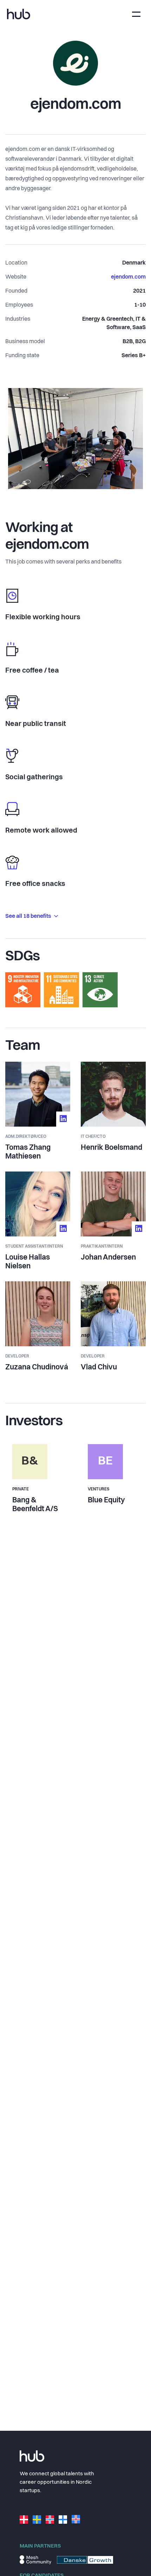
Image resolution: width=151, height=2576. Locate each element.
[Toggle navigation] (136, 14)
